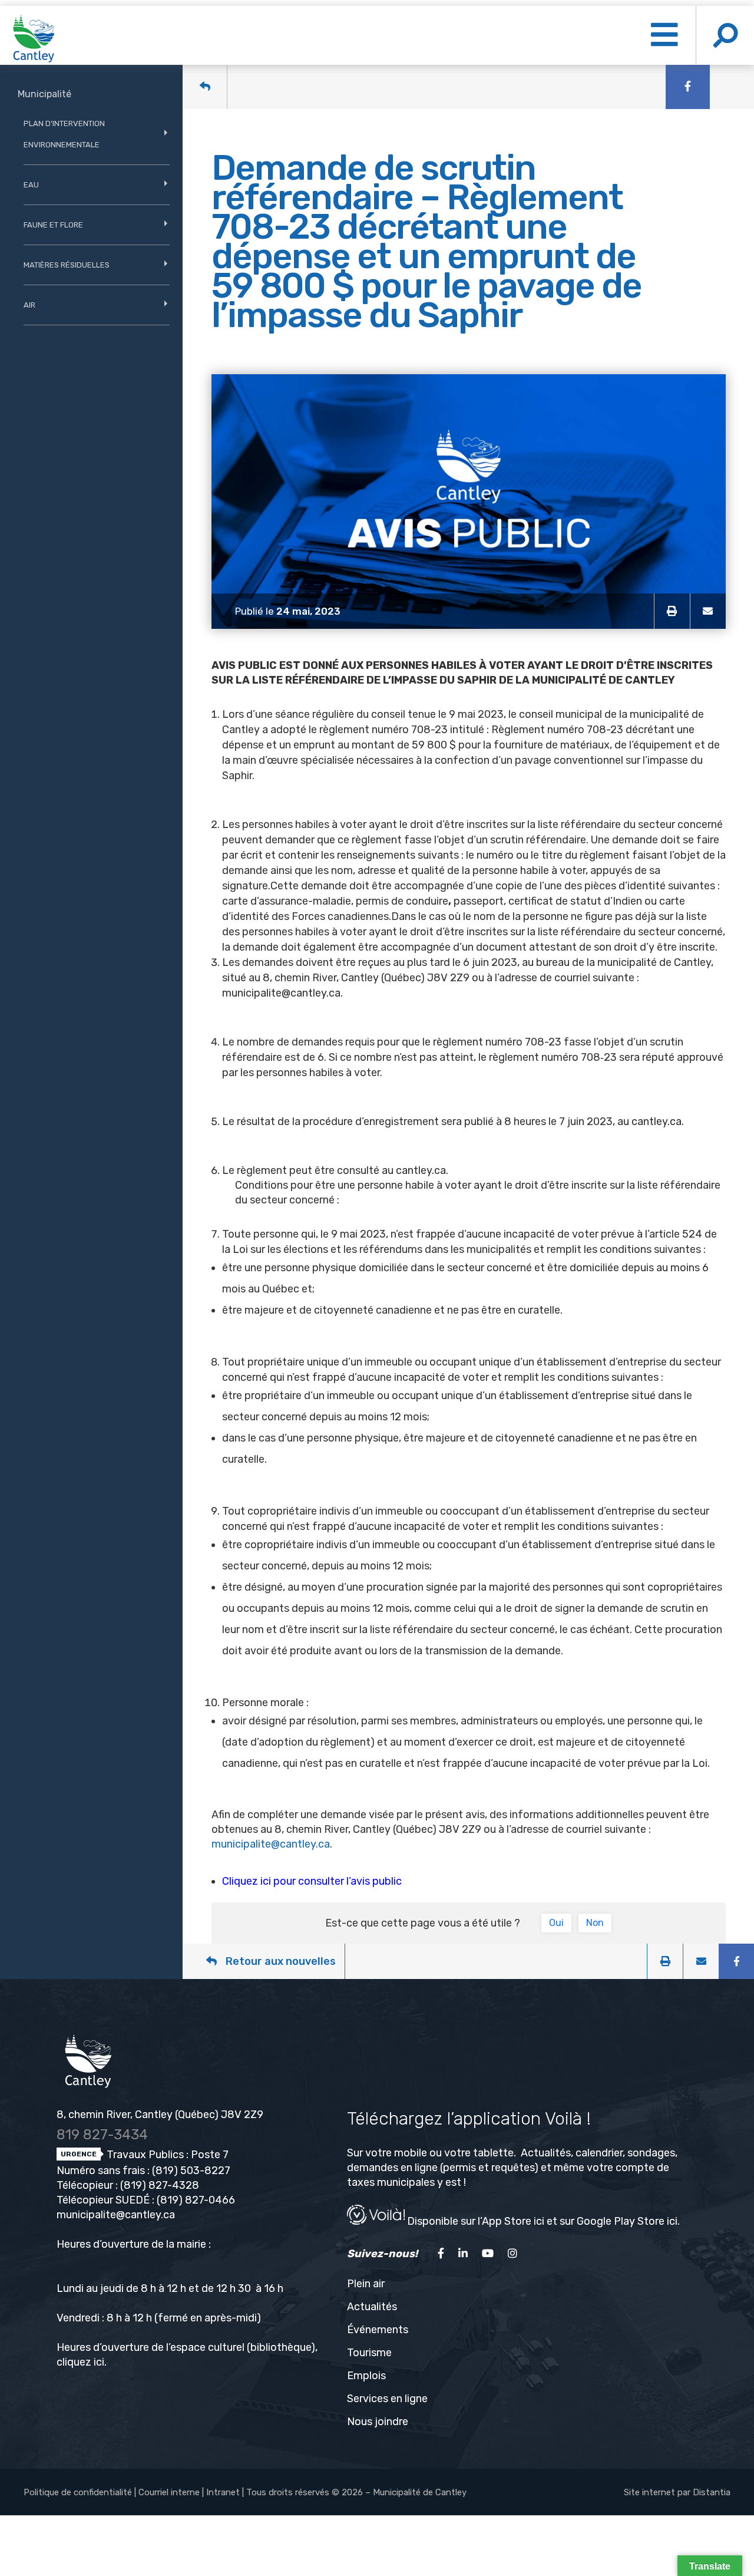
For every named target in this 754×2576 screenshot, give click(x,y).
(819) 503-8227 (191, 2171)
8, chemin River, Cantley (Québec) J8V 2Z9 (160, 2115)
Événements (378, 2330)
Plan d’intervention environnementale (64, 134)
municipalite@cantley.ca (281, 993)
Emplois (366, 2376)
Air (29, 305)
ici (99, 2362)
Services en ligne (387, 2399)
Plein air (366, 2284)
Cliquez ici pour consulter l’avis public (312, 1881)
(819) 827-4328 (160, 2185)
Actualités (372, 2307)
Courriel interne (169, 2492)
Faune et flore (53, 225)
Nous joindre (378, 2422)
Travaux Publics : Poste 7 (166, 2155)
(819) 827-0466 (196, 2200)
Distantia (712, 2492)
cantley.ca (657, 1122)
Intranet (223, 2492)
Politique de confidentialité (78, 2492)
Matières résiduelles (67, 265)
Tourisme (369, 2353)
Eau (31, 185)
